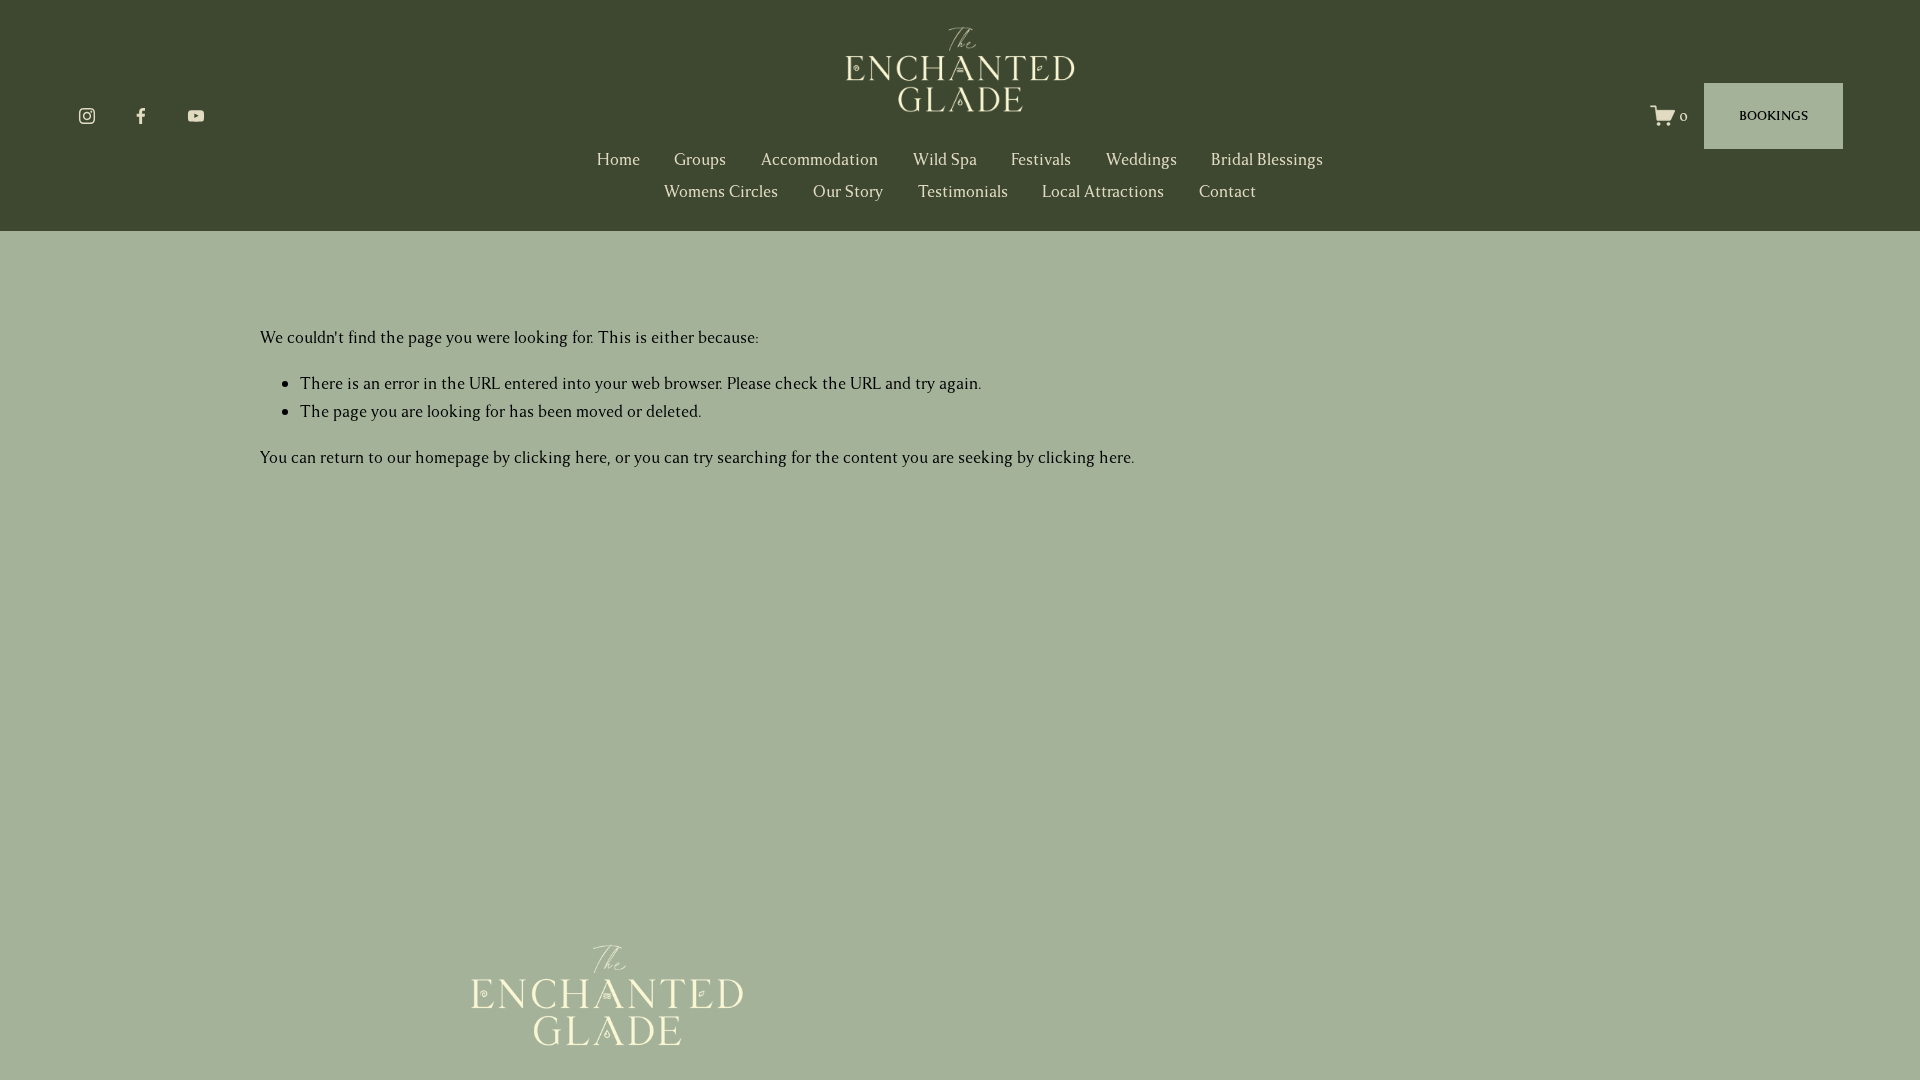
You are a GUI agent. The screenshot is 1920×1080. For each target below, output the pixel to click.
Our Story (848, 191)
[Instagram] (87, 116)
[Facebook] (141, 116)
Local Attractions (1103, 191)
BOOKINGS (1773, 116)
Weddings (1141, 159)
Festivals (1041, 159)
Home (618, 159)
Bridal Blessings (1267, 159)
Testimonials (963, 191)
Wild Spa (945, 159)
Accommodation (819, 159)
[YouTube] (196, 116)
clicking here (560, 457)
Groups (700, 159)
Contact (1227, 191)
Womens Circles (721, 191)
